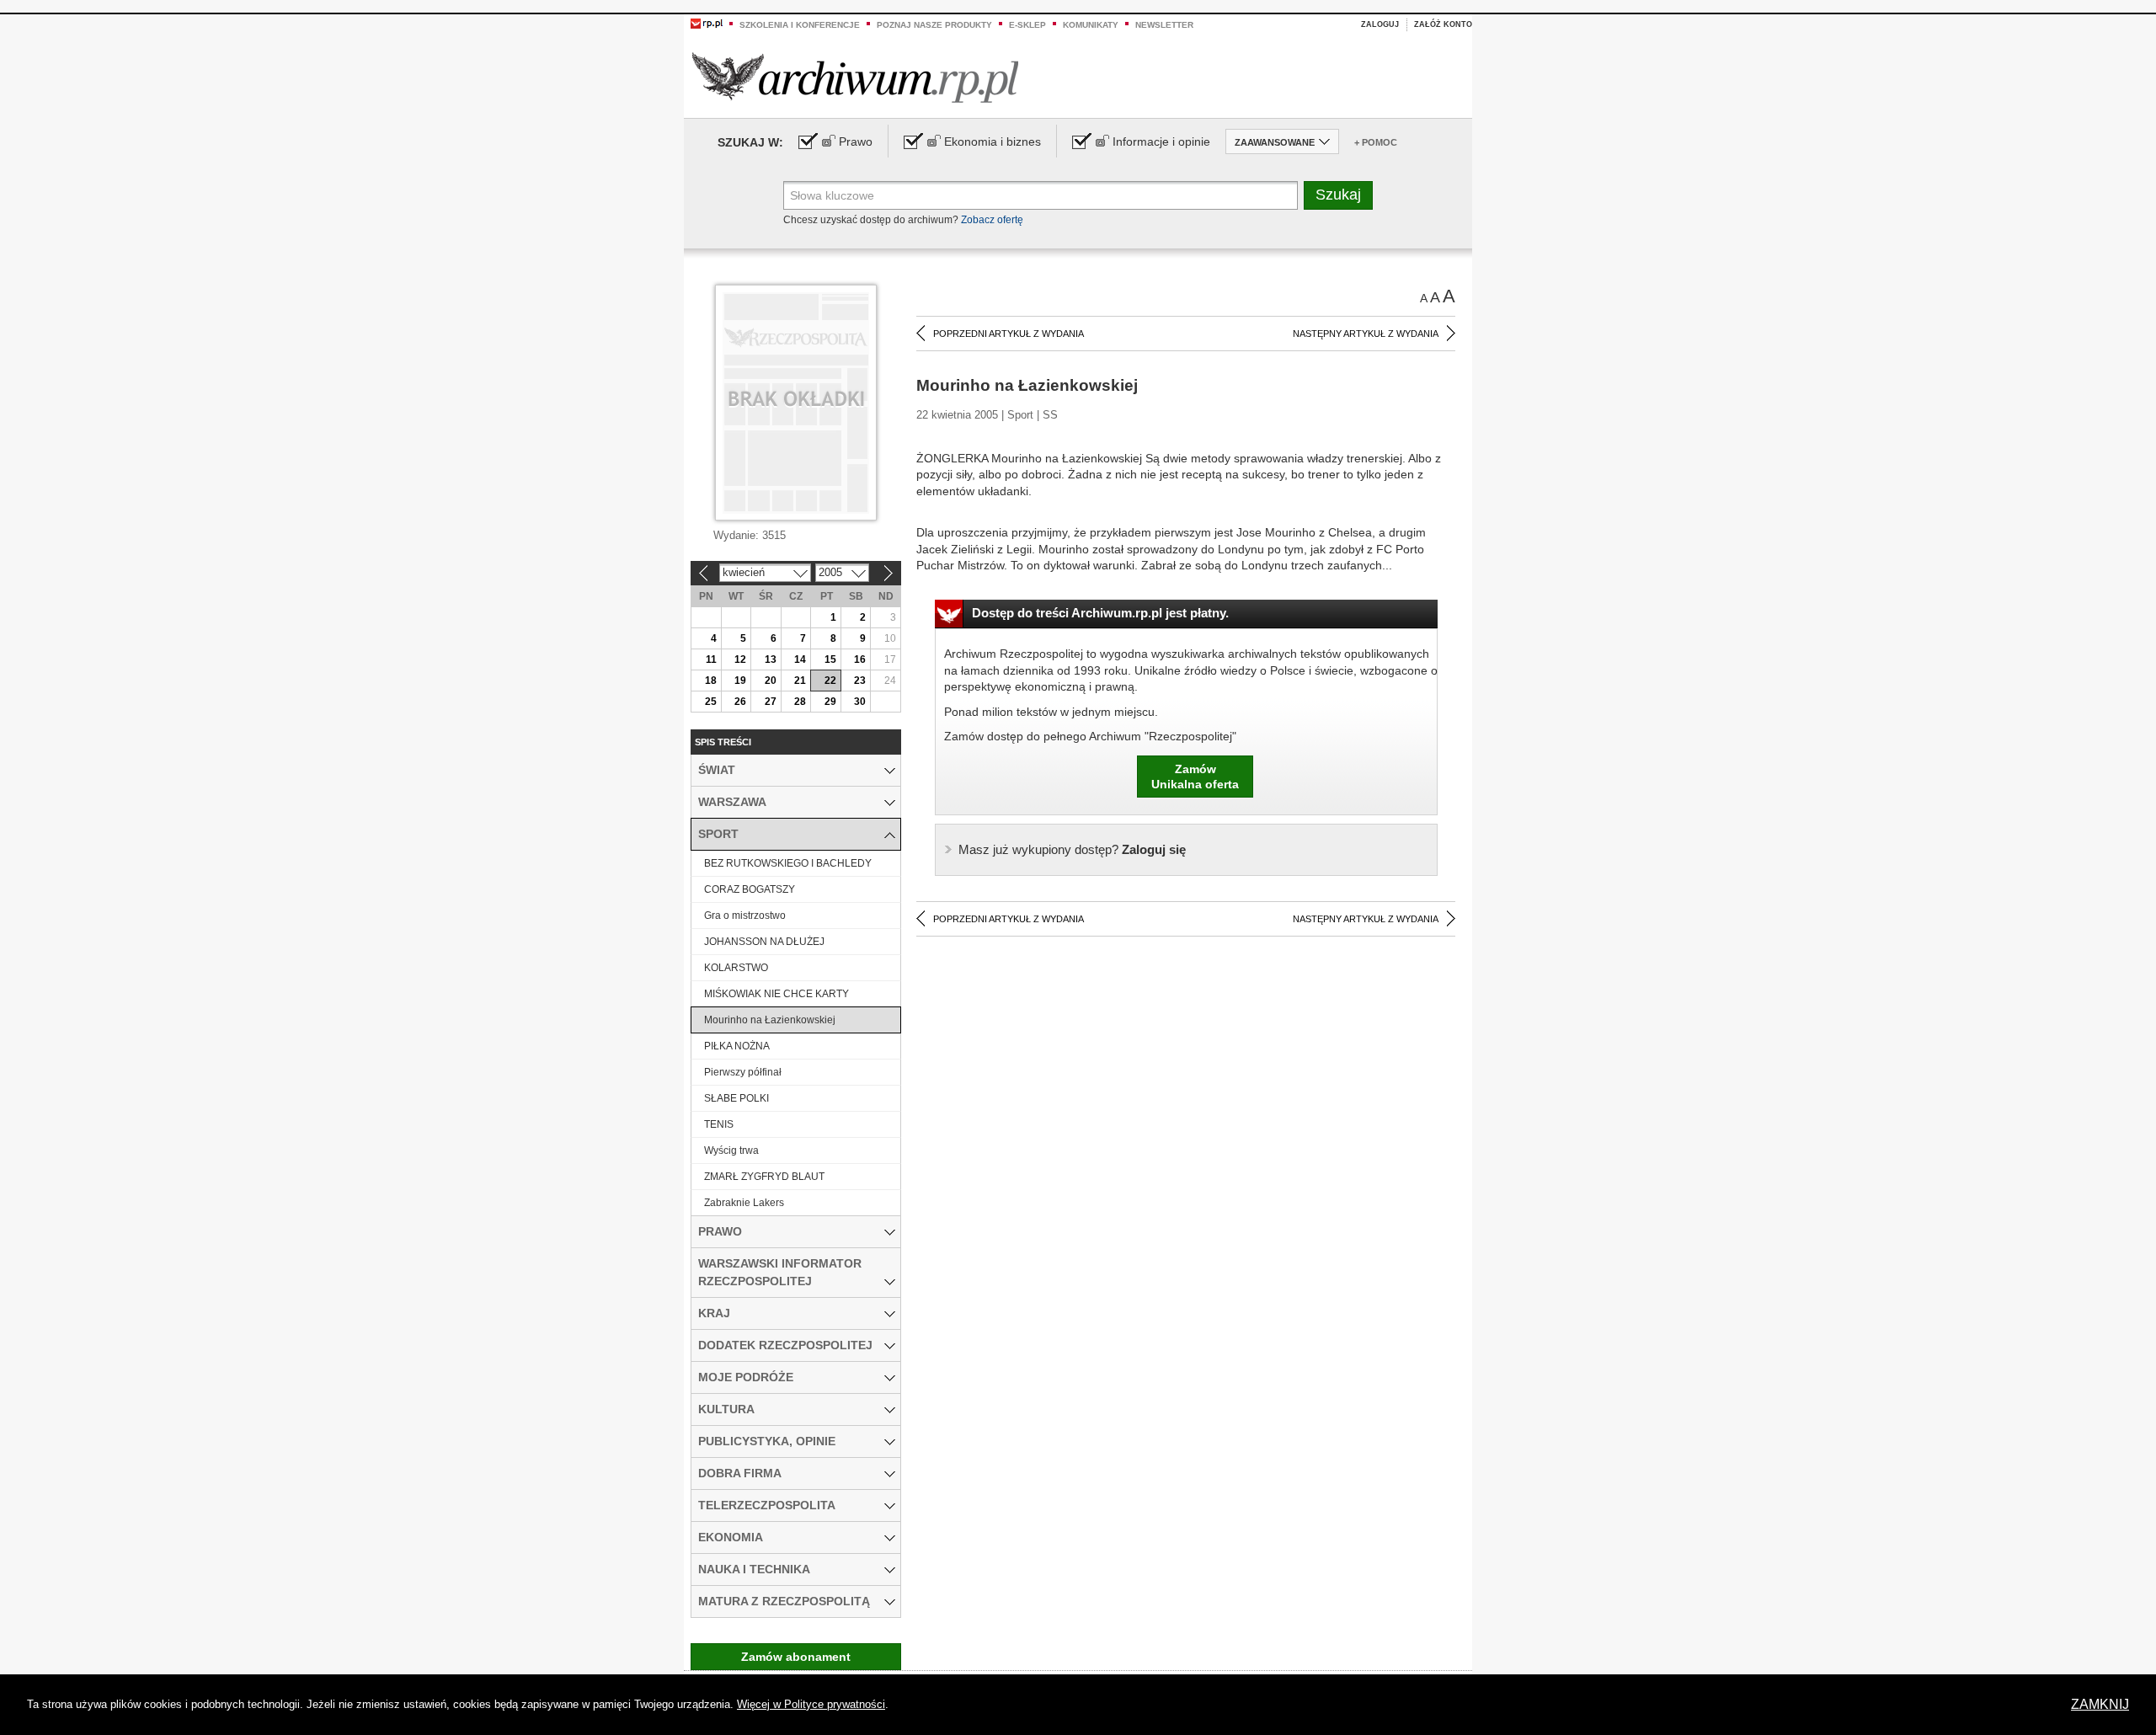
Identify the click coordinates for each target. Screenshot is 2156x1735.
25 (711, 702)
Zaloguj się (1072, 849)
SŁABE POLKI (736, 1098)
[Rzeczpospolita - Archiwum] (855, 77)
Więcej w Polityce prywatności (811, 1704)
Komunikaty (1091, 25)
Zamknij (2100, 1704)
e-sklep (1027, 25)
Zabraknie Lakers (744, 1203)
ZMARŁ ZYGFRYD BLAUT (764, 1177)
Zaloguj (1380, 24)
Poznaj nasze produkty (934, 25)
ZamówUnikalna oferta (1195, 777)
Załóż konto (1443, 24)
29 (830, 702)
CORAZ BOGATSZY (750, 889)
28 (800, 702)
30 (860, 702)
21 (800, 681)
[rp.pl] (707, 23)
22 (830, 681)
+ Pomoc (1376, 142)
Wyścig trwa (731, 1150)
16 (860, 659)
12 (740, 659)
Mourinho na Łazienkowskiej (770, 1020)
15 (830, 659)
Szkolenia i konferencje (800, 25)
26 (740, 702)
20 (771, 681)
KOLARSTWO (736, 968)
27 (771, 702)
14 (800, 659)
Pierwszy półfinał (743, 1072)
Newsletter (1164, 25)
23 (860, 681)
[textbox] (1041, 195)
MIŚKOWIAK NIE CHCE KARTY (776, 994)
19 (740, 681)
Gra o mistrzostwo (745, 916)
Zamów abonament (796, 1657)
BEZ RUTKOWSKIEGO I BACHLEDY (788, 863)
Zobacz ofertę (992, 220)
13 (771, 659)
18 (711, 681)
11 (711, 659)
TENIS (719, 1124)
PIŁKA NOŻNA (737, 1046)
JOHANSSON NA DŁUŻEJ (764, 942)
